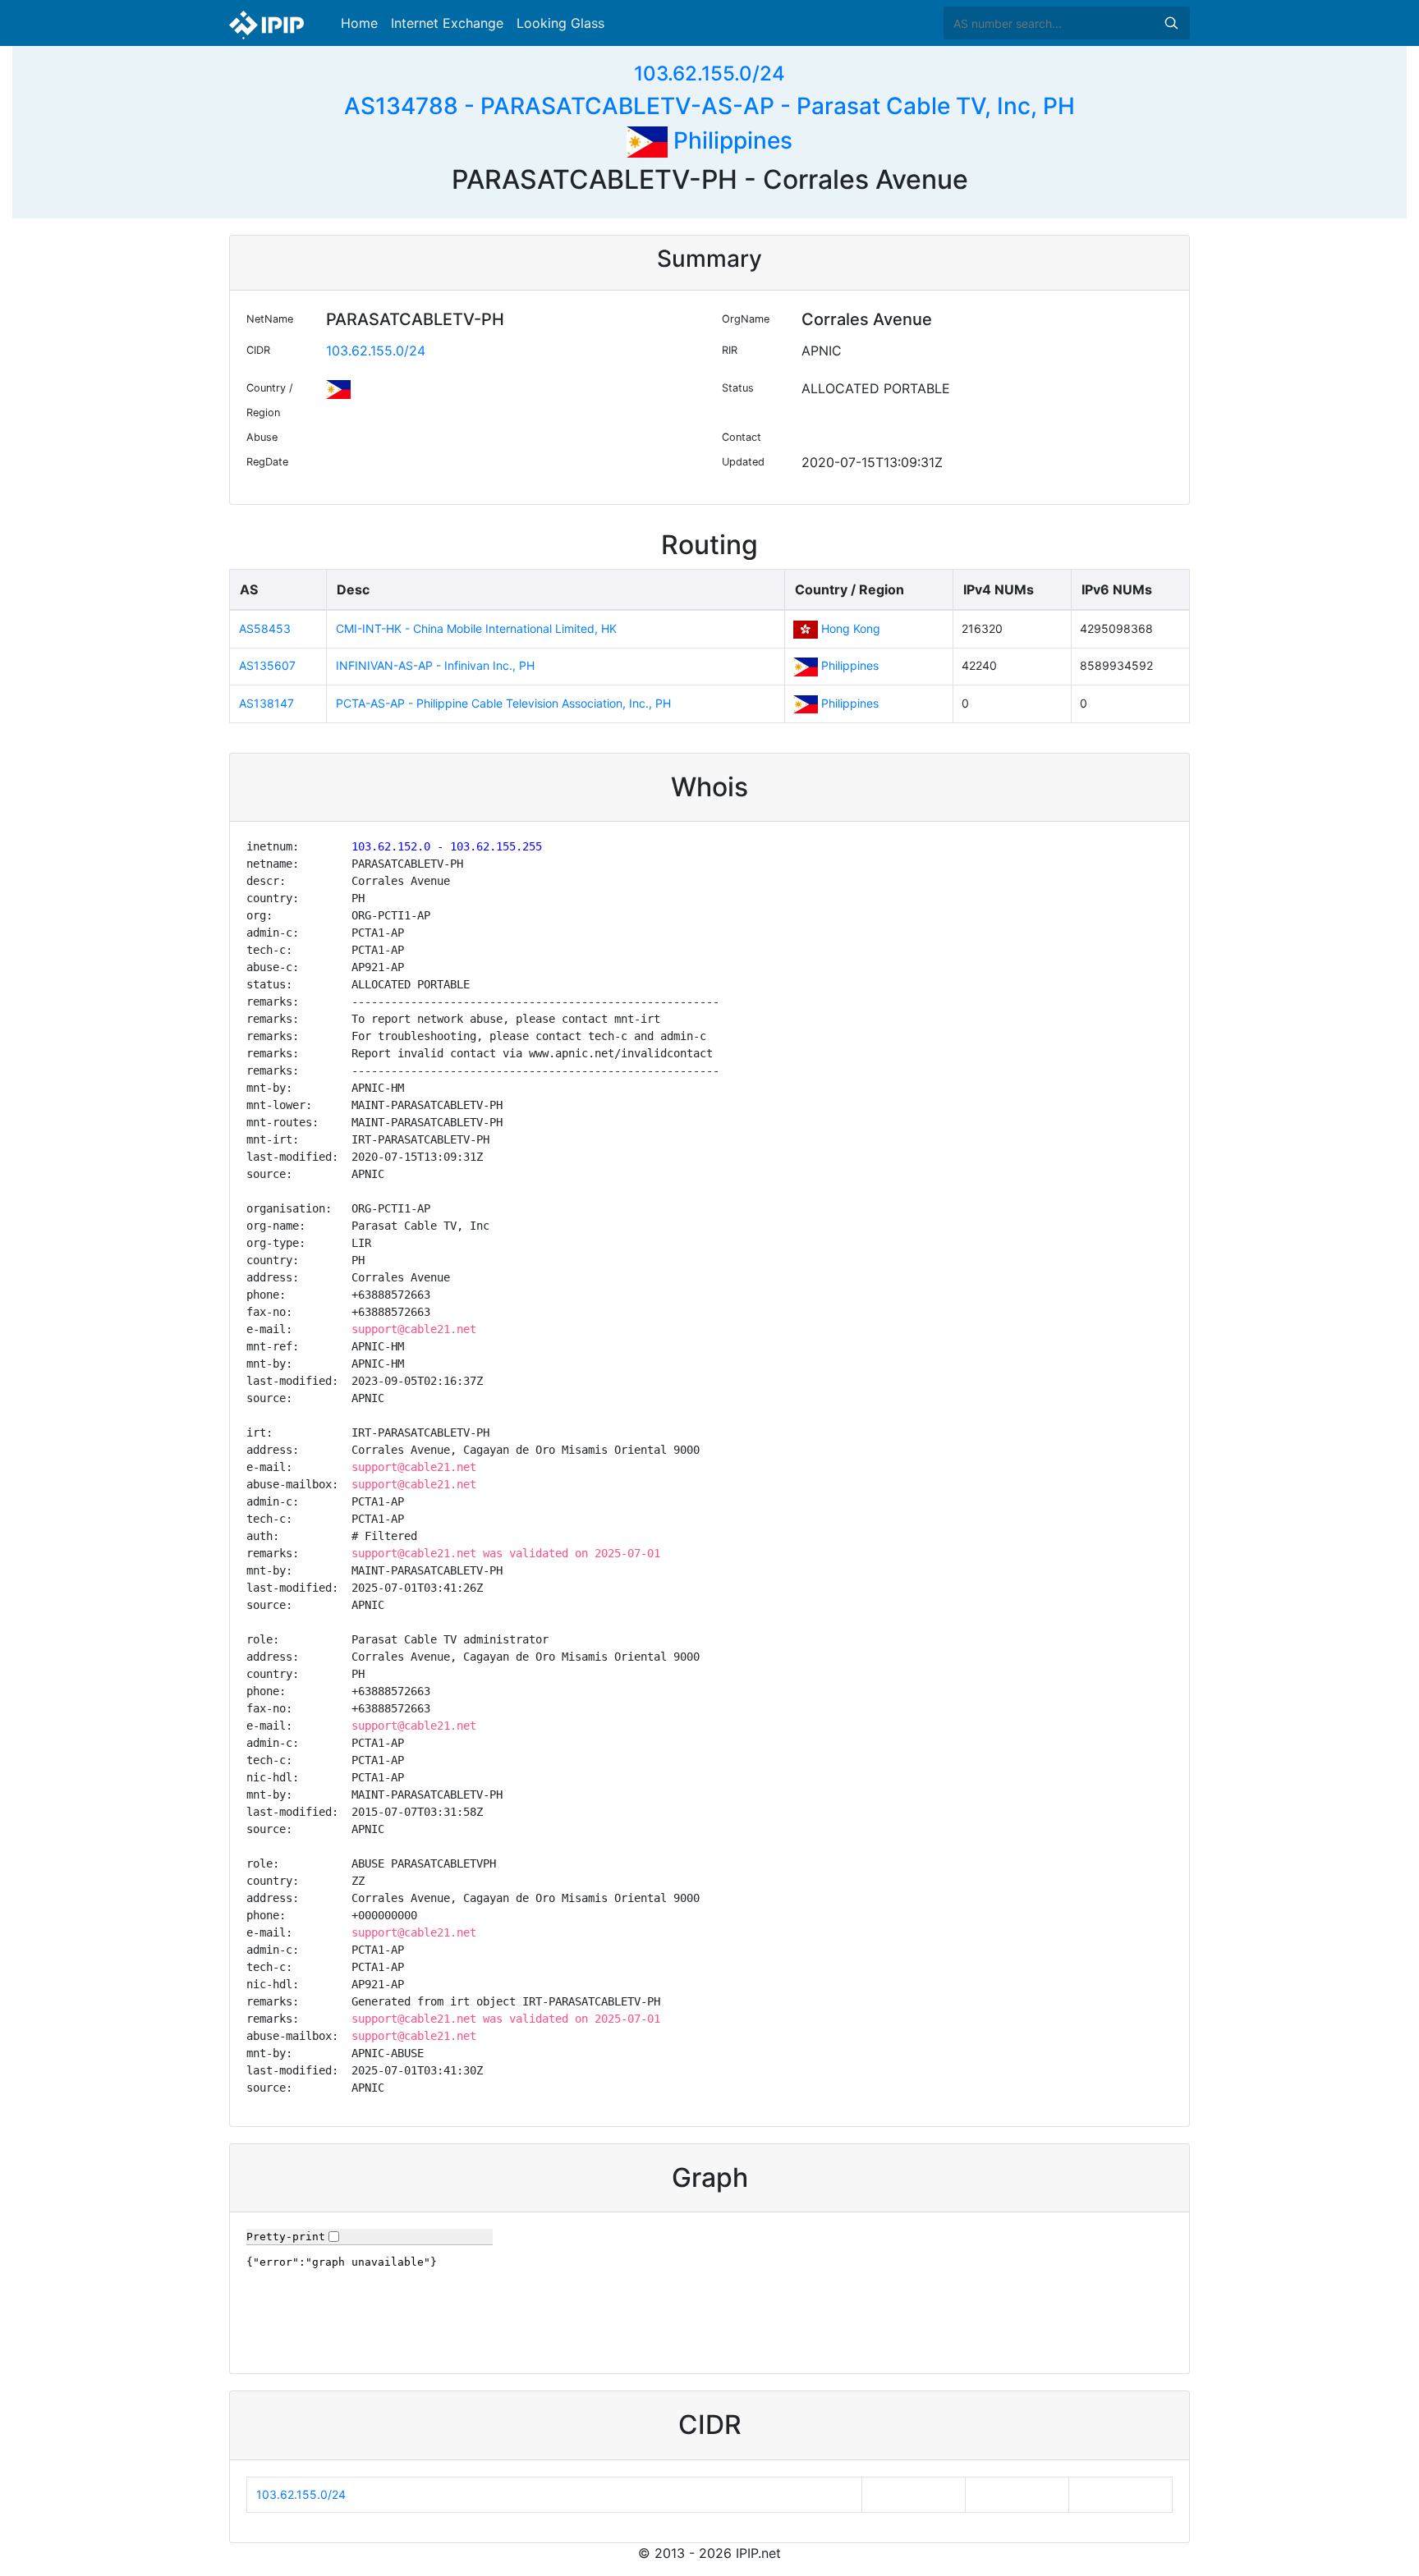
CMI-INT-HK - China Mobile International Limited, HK (476, 628)
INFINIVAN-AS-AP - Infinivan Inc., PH (435, 665)
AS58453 (265, 628)
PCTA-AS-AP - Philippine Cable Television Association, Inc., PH (503, 703)
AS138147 (266, 703)
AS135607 (267, 665)
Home (359, 23)
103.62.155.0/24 (709, 73)
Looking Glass (560, 23)
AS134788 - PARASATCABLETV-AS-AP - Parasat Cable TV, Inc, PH (709, 106)
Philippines (730, 140)
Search (1171, 23)
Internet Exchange (447, 23)
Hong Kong (851, 628)
